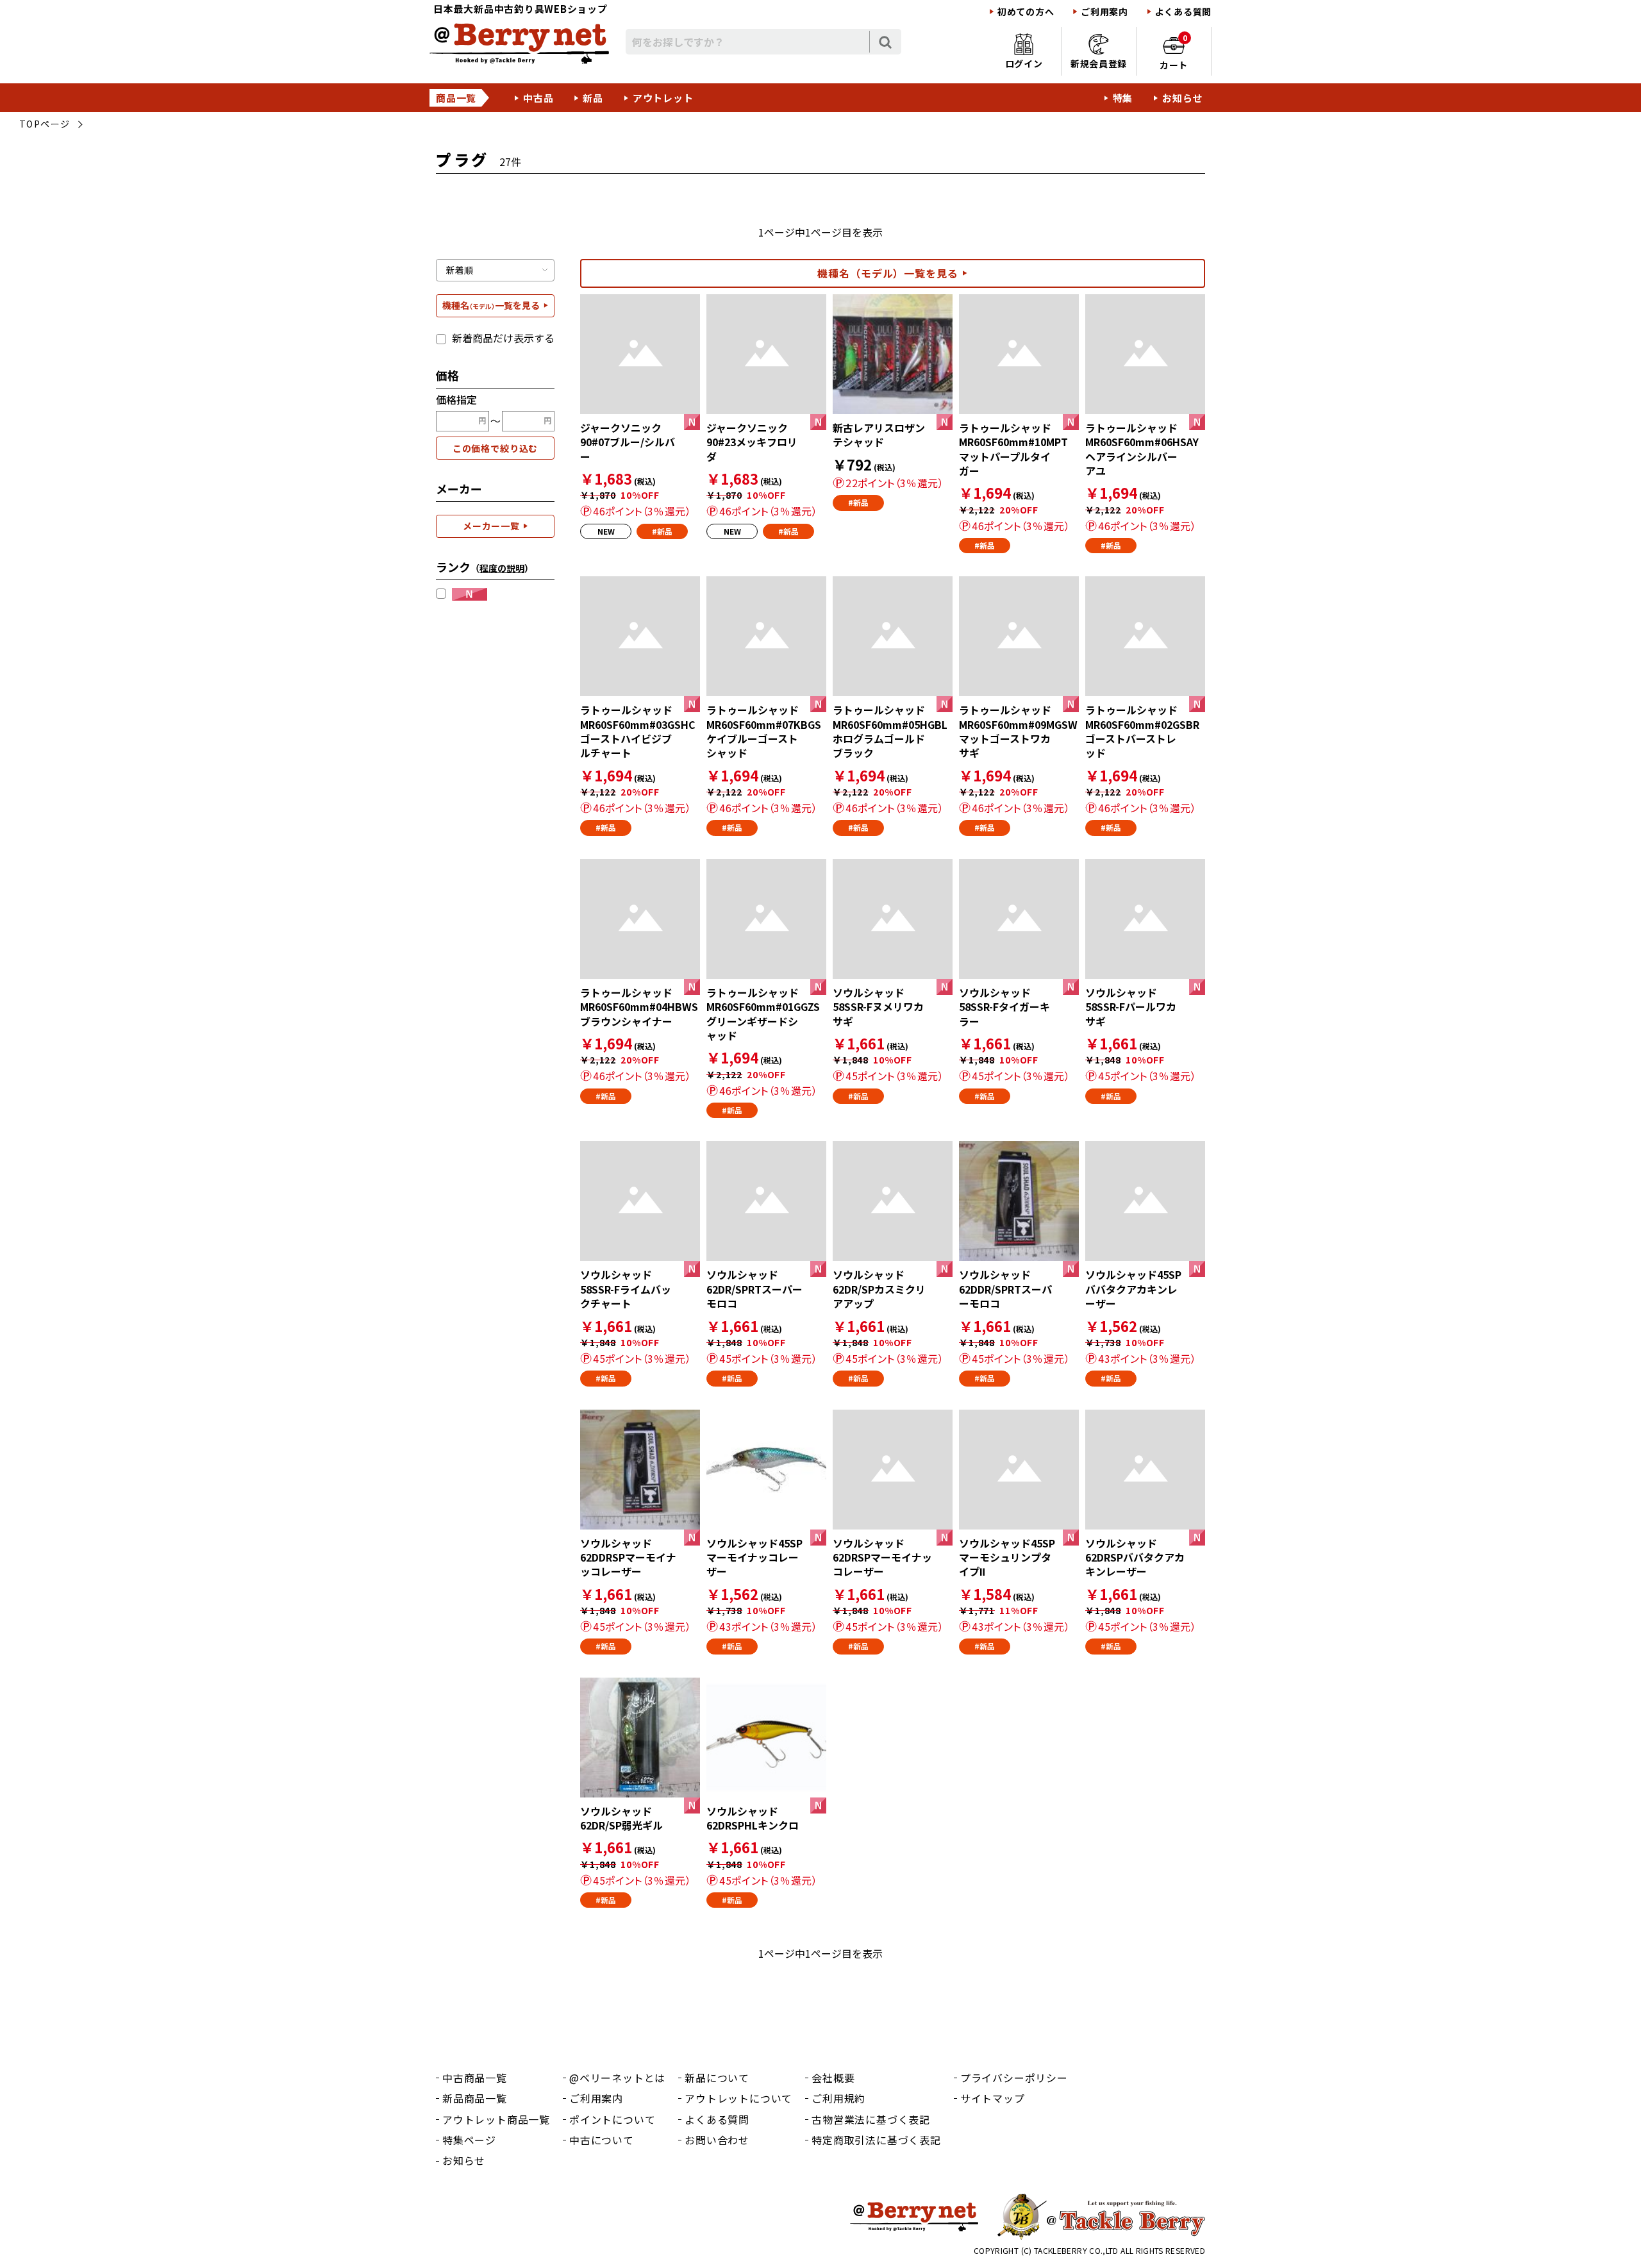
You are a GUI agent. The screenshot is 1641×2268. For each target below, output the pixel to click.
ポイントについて (612, 2119)
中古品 (538, 98)
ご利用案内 (1104, 12)
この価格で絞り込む (496, 448)
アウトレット (663, 98)
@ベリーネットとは (617, 2078)
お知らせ (1182, 98)
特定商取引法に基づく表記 (876, 2140)
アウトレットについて (738, 2098)
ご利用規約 (838, 2098)
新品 (593, 98)
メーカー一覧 (491, 526)
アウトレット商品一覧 (496, 2119)
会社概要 (833, 2078)
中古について (602, 2140)
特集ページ (469, 2140)
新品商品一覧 (475, 2098)
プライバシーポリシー (1014, 2078)
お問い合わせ (717, 2140)
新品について (717, 2078)
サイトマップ (993, 2098)
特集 (1123, 98)
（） (502, 568)
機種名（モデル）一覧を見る (888, 273)
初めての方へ (1026, 12)
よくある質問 (1183, 12)
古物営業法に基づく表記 (871, 2119)
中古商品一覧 (475, 2078)
